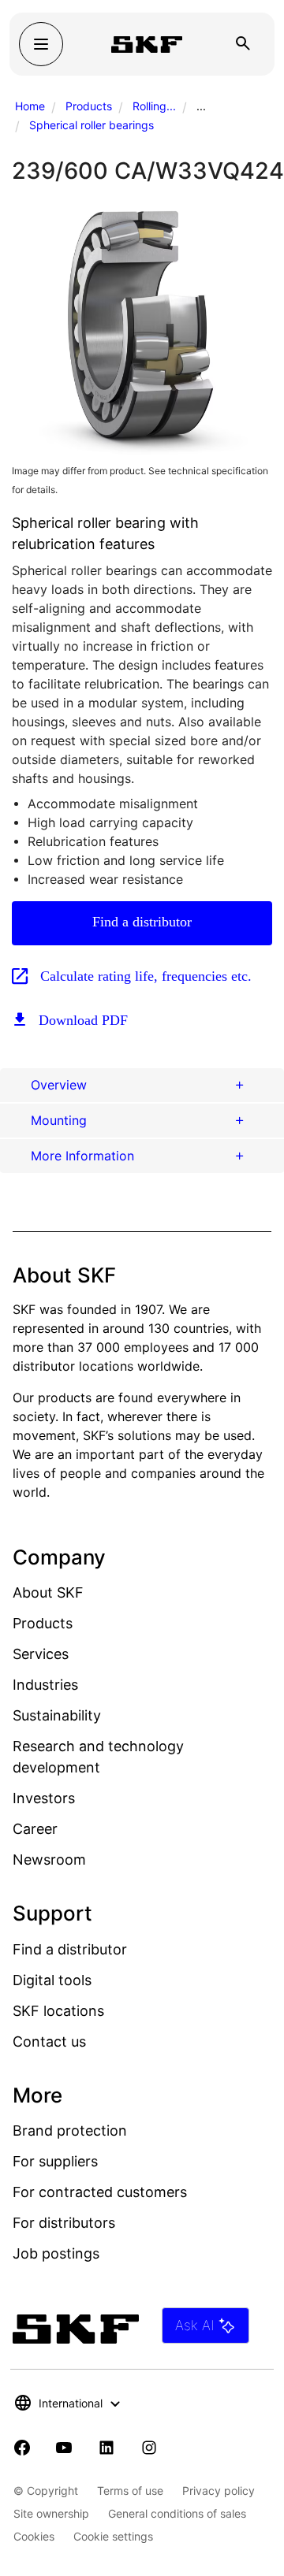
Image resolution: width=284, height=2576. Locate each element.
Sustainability (57, 1715)
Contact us (49, 2041)
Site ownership (51, 2513)
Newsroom (49, 1860)
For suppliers (55, 2161)
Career (35, 1829)
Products (89, 106)
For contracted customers (100, 2192)
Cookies (34, 2536)
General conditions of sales (177, 2513)
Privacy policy (219, 2491)
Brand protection (70, 2131)
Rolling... (154, 106)
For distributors (64, 2223)
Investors (44, 1798)
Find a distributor (142, 922)
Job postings (56, 2253)
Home (30, 106)
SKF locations (58, 2011)
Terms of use (130, 2491)
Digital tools (52, 1980)
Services (41, 1654)
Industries (45, 1685)
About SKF (48, 1592)
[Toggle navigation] (41, 44)
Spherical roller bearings (92, 125)
